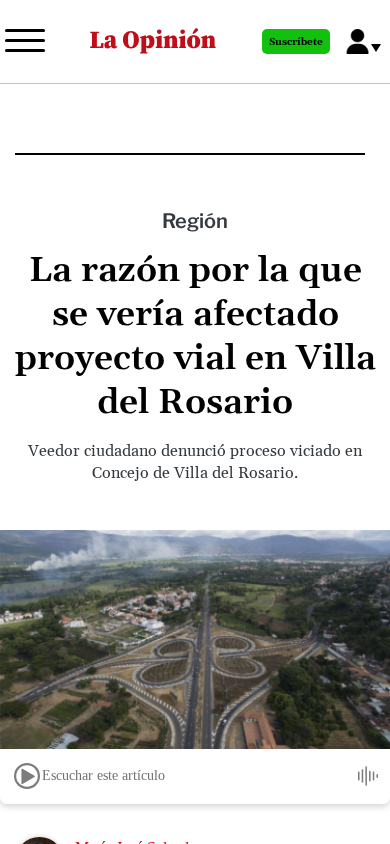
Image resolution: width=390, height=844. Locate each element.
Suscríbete (296, 42)
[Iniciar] (27, 776)
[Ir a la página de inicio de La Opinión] (153, 41)
